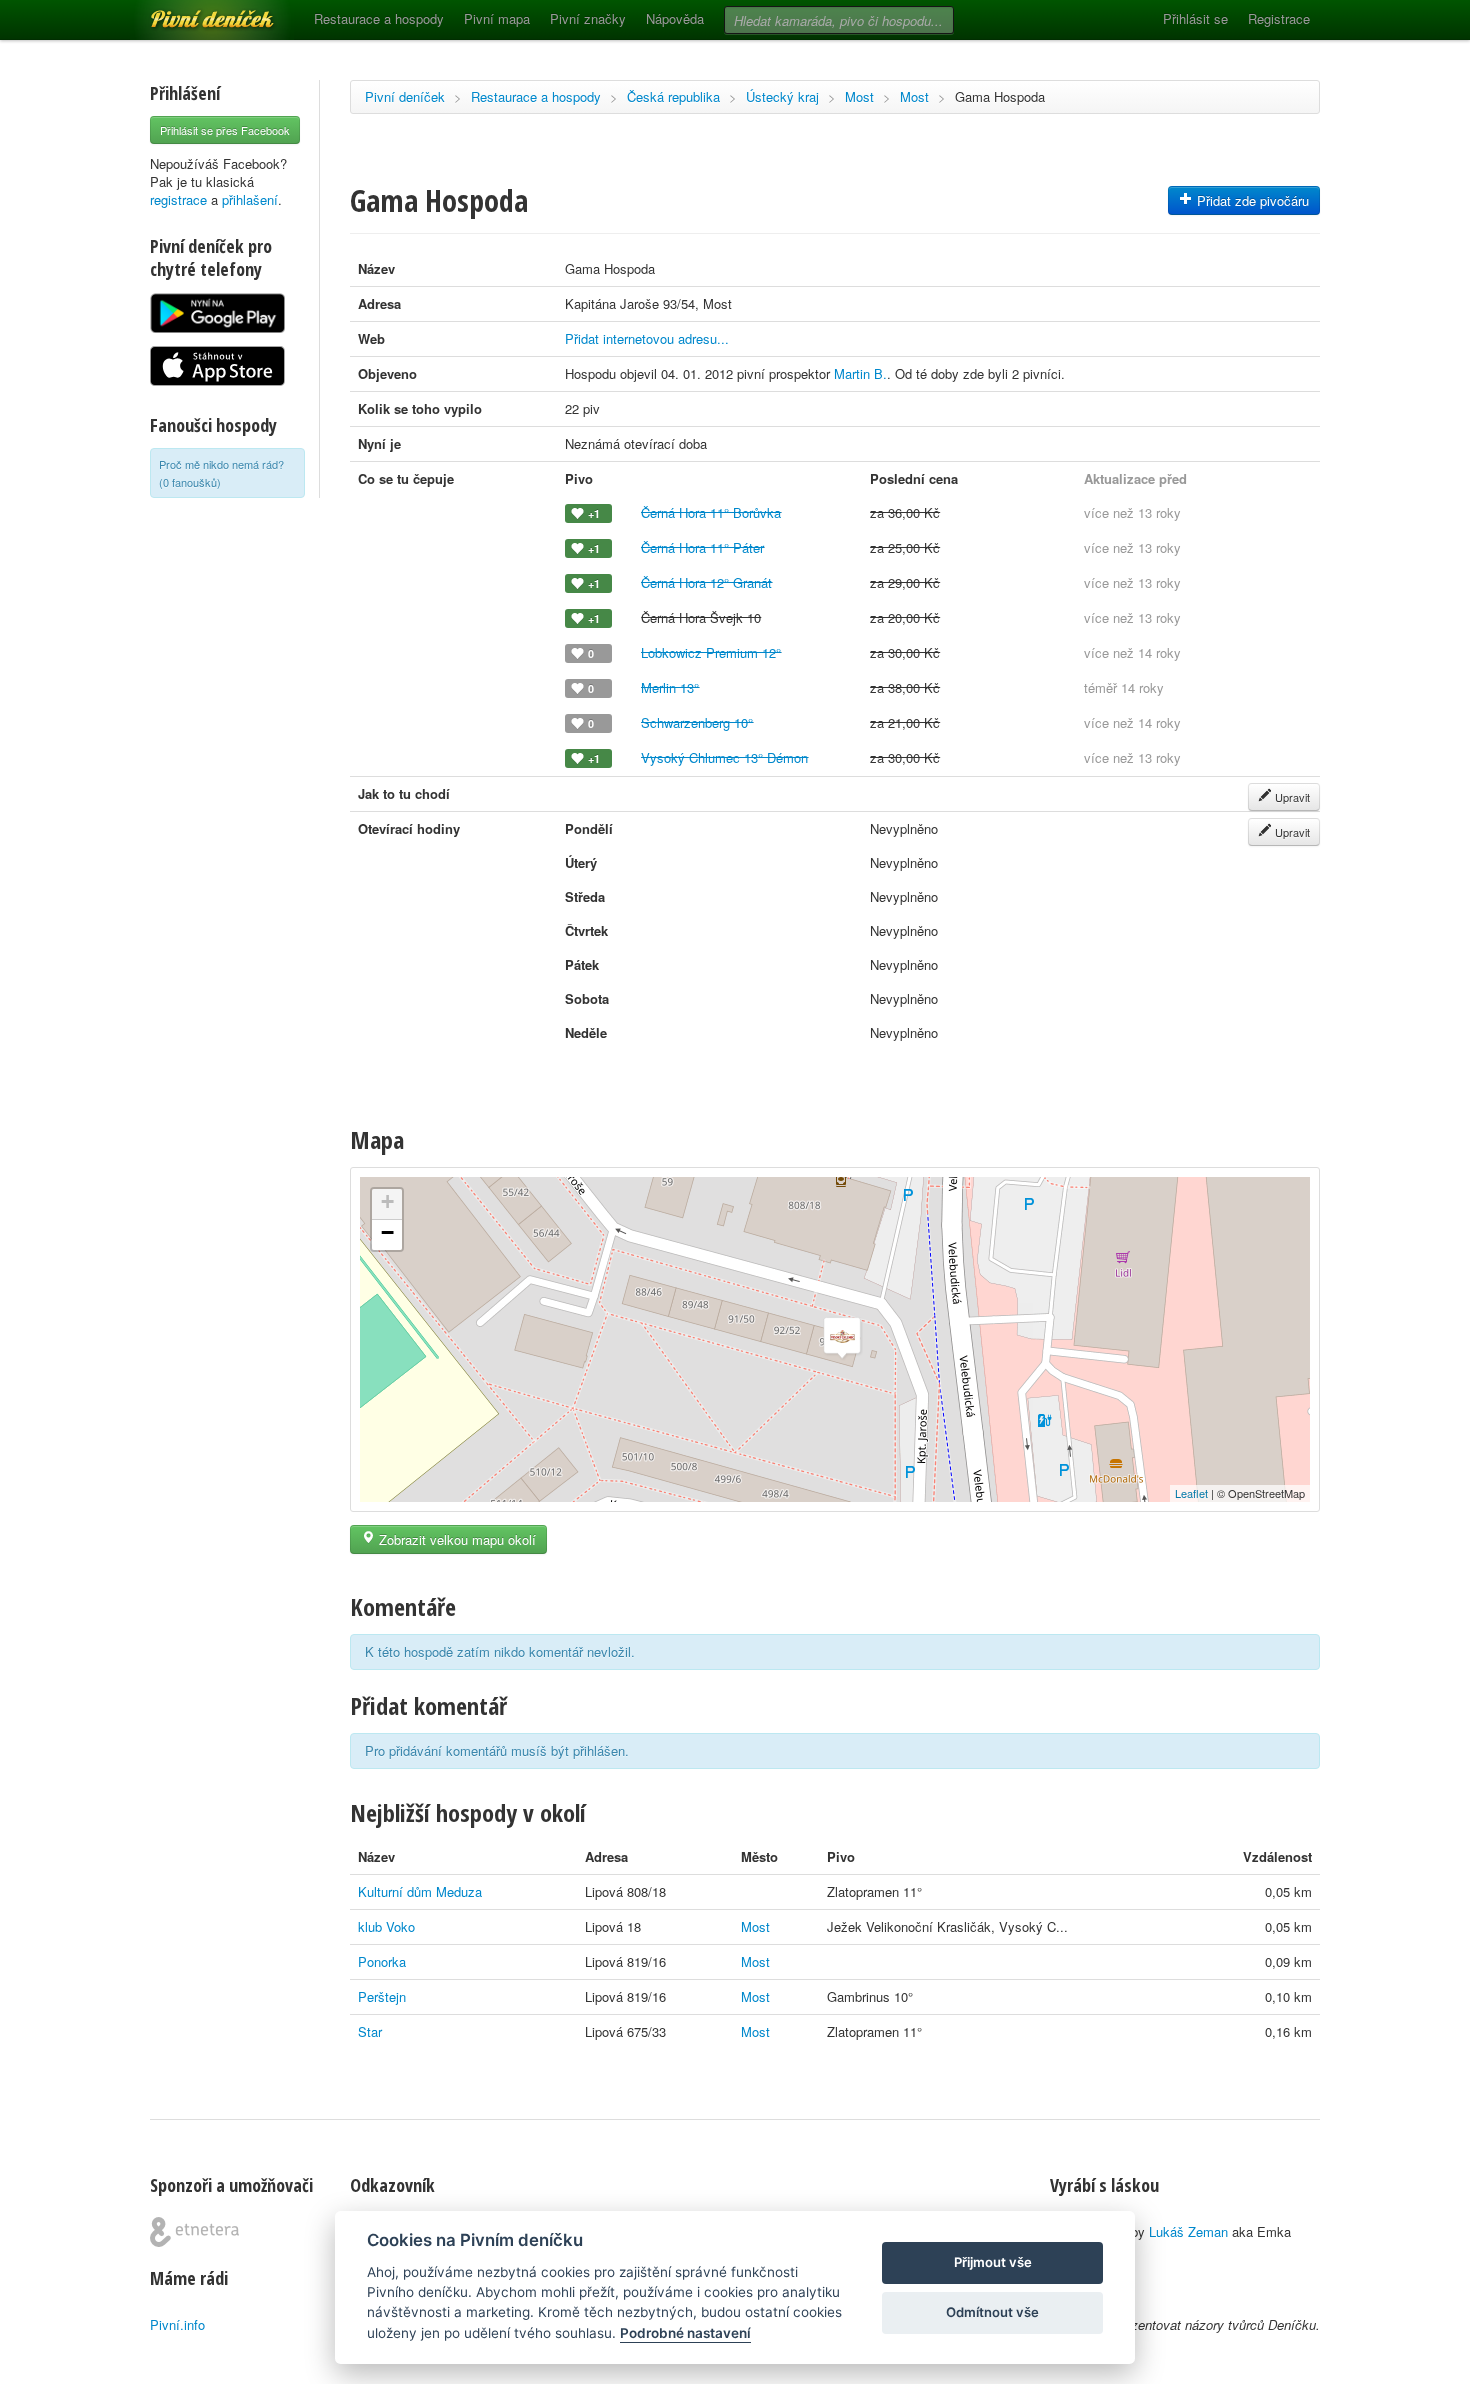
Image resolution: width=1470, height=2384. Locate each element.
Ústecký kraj (782, 96)
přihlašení (250, 199)
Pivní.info (177, 2324)
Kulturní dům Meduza (420, 1891)
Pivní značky (588, 18)
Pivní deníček (190, 12)
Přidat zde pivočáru (1251, 200)
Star (370, 2031)
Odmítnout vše (992, 2312)
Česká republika (673, 96)
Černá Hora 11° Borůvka (711, 512)
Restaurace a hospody (379, 18)
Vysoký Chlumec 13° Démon (724, 757)
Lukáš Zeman (1188, 2231)
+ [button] (387, 1201)
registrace (178, 199)
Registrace (1279, 18)
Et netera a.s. (194, 2232)
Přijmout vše (993, 2262)
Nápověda (675, 18)
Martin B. (860, 373)
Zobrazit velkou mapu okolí (455, 1539)
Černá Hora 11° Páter (702, 547)
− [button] (387, 1232)
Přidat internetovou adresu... (647, 338)
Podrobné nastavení (685, 2333)
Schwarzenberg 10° (697, 722)
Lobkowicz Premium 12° (711, 652)
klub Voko (386, 1926)
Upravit (1291, 797)
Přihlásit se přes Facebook (225, 130)
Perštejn (382, 1996)
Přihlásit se (1195, 18)
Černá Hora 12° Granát (706, 582)
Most (859, 96)
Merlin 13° (670, 687)
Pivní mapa (497, 18)
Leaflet (1191, 1493)
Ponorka (382, 1961)
